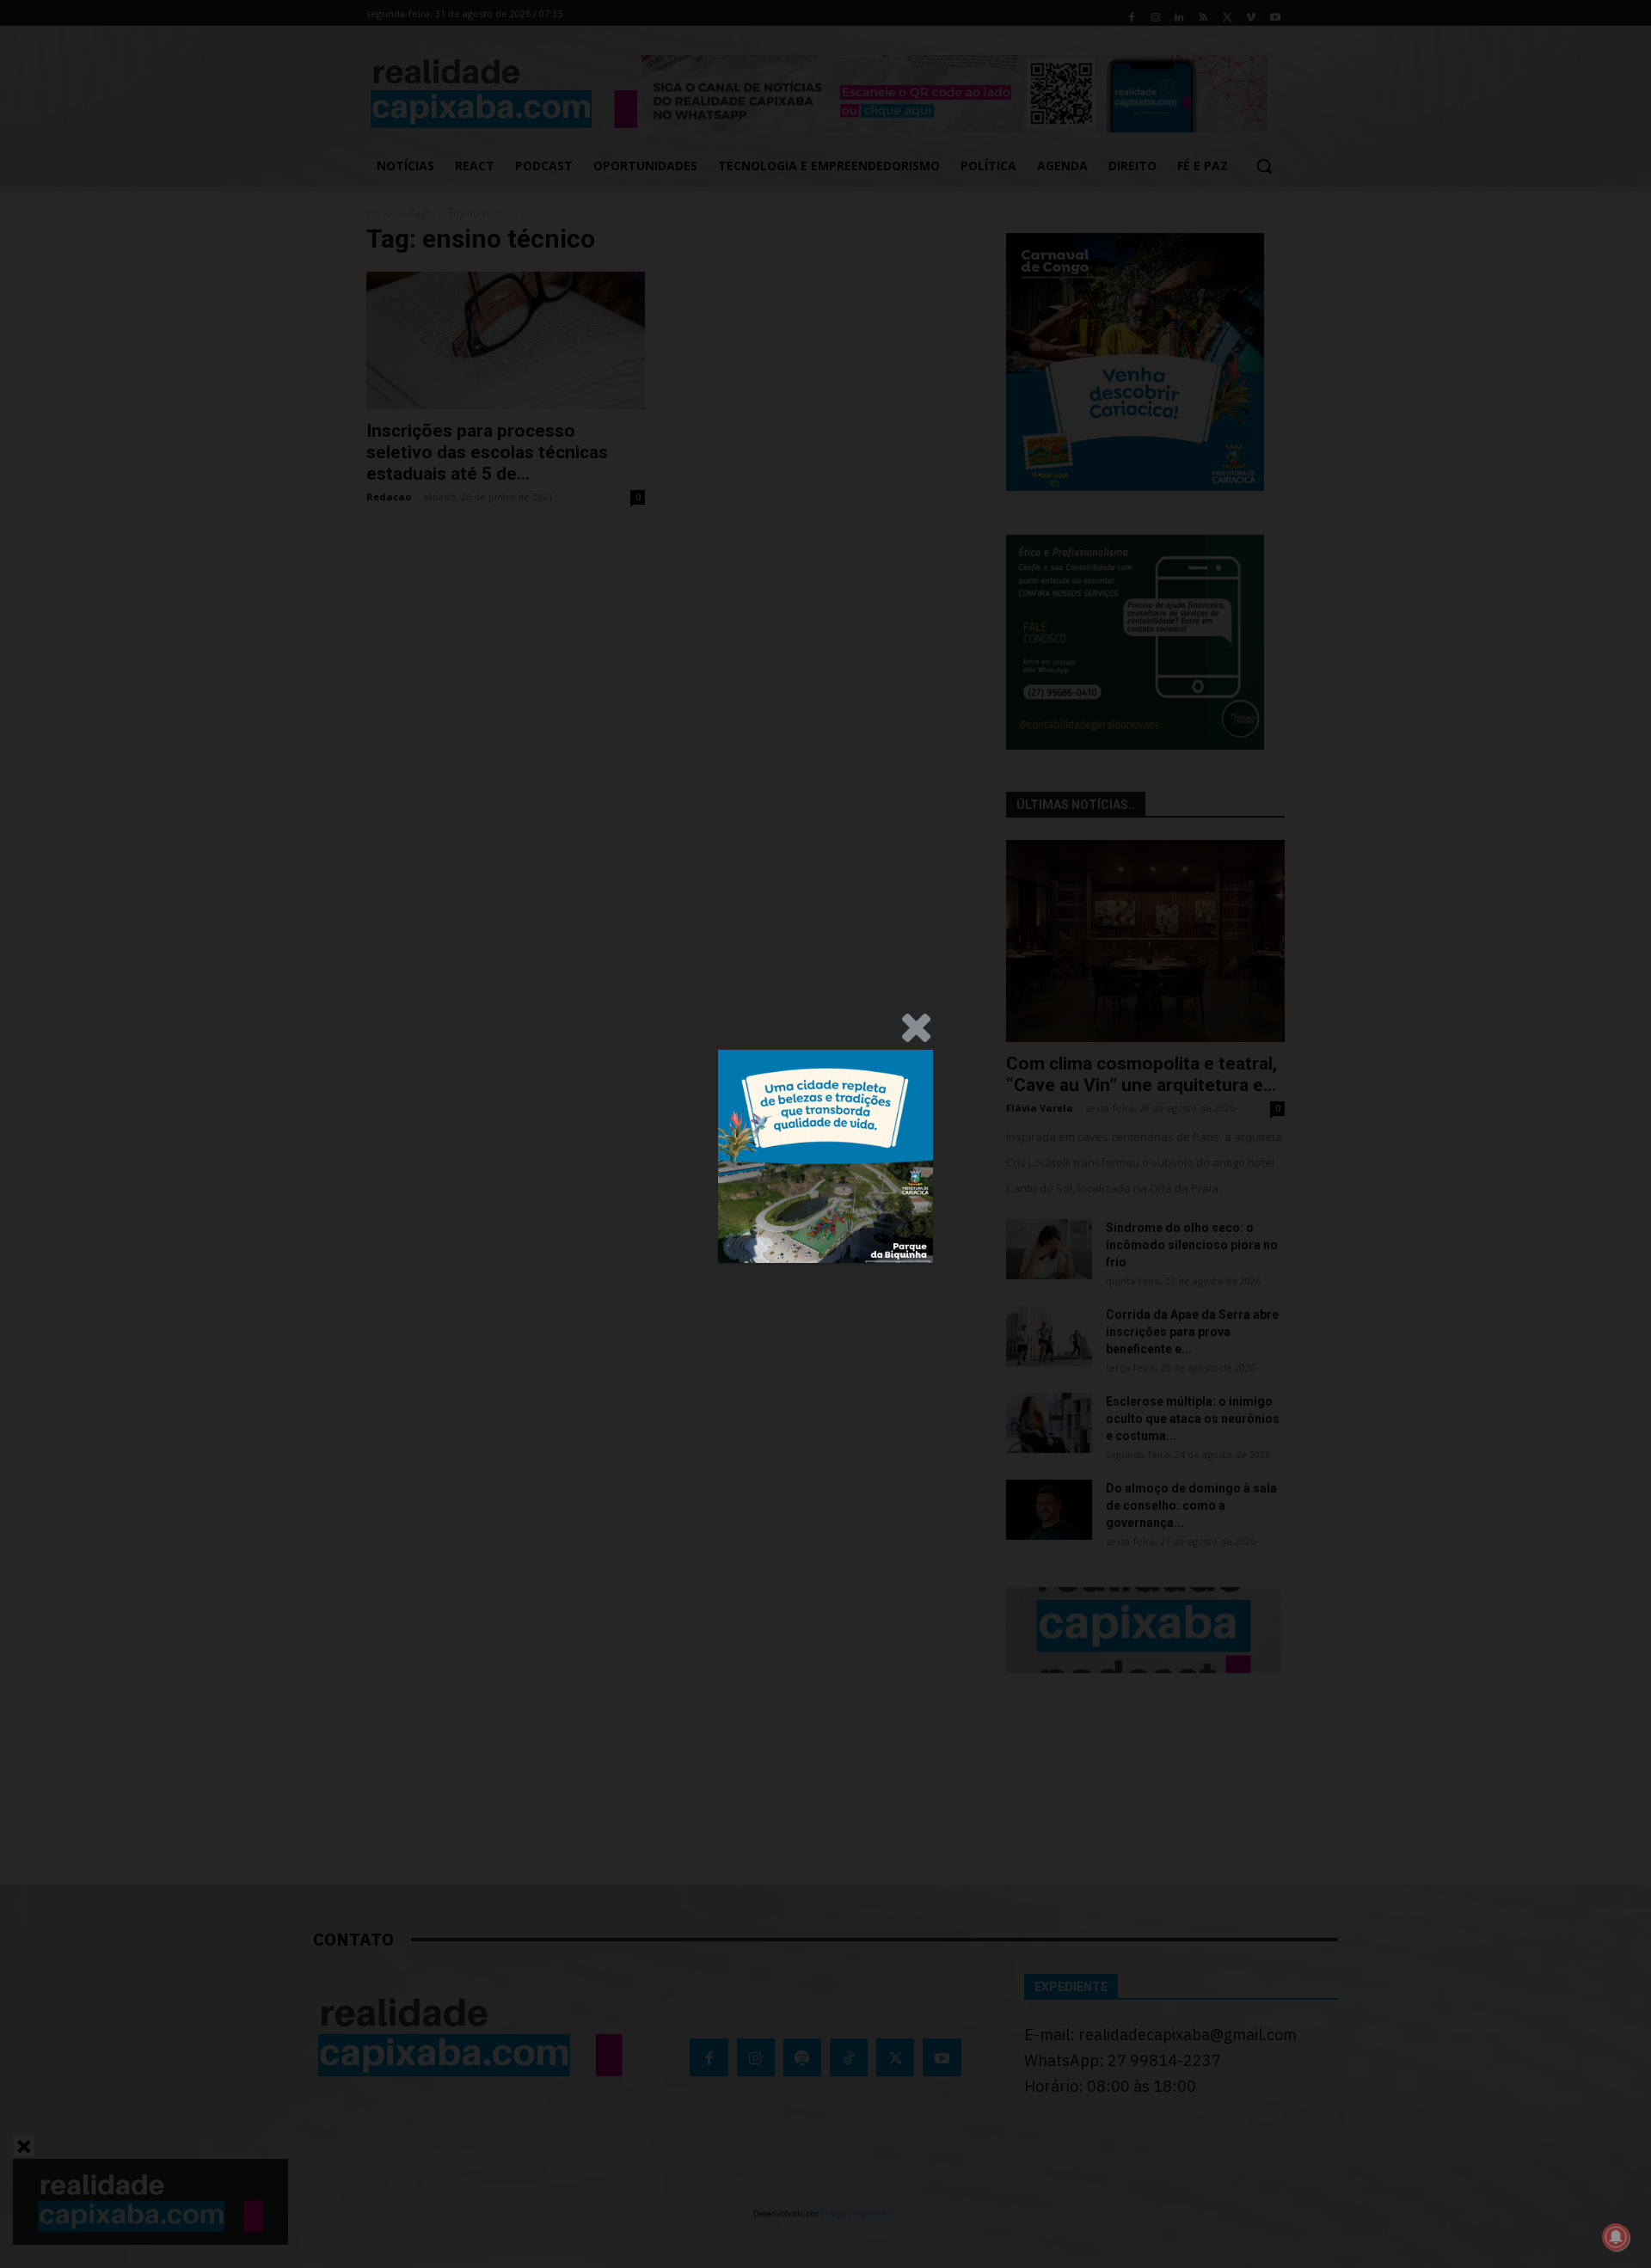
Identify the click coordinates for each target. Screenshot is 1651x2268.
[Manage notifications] (1616, 2237)
